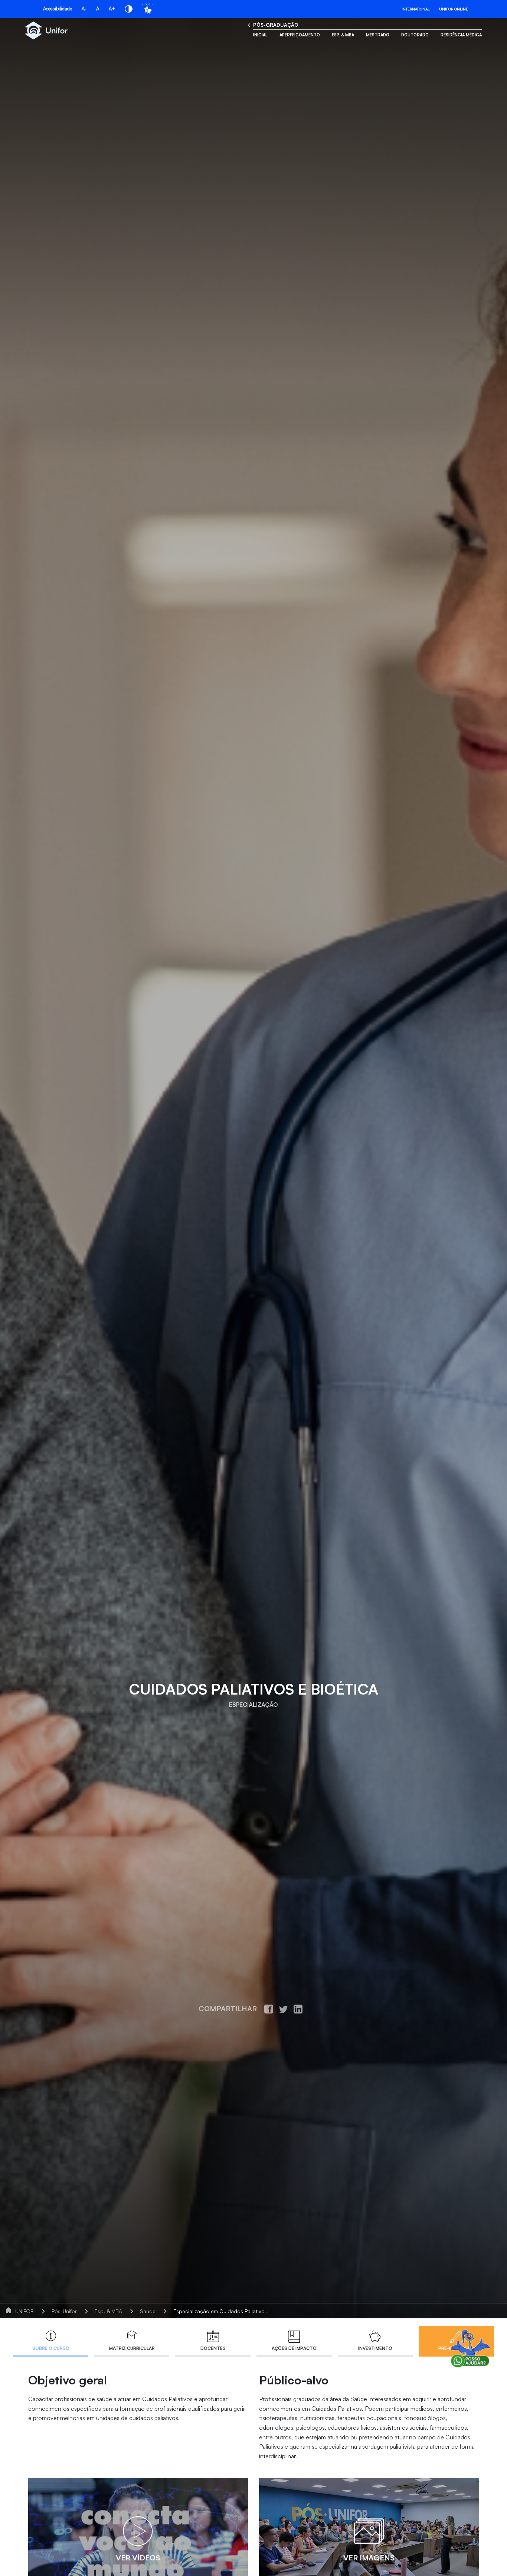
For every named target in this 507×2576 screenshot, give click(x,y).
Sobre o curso (51, 2348)
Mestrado (378, 35)
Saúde (148, 2311)
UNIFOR (24, 2311)
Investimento (375, 2348)
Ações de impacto (294, 2348)
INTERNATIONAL (416, 9)
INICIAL (260, 35)
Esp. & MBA (343, 35)
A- (84, 9)
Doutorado (415, 35)
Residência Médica (461, 35)
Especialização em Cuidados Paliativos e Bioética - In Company (250, 2311)
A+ (112, 9)
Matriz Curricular (132, 2348)
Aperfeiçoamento (300, 35)
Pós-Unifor (64, 2311)
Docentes (213, 2348)
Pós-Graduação (276, 25)
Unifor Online (454, 9)
